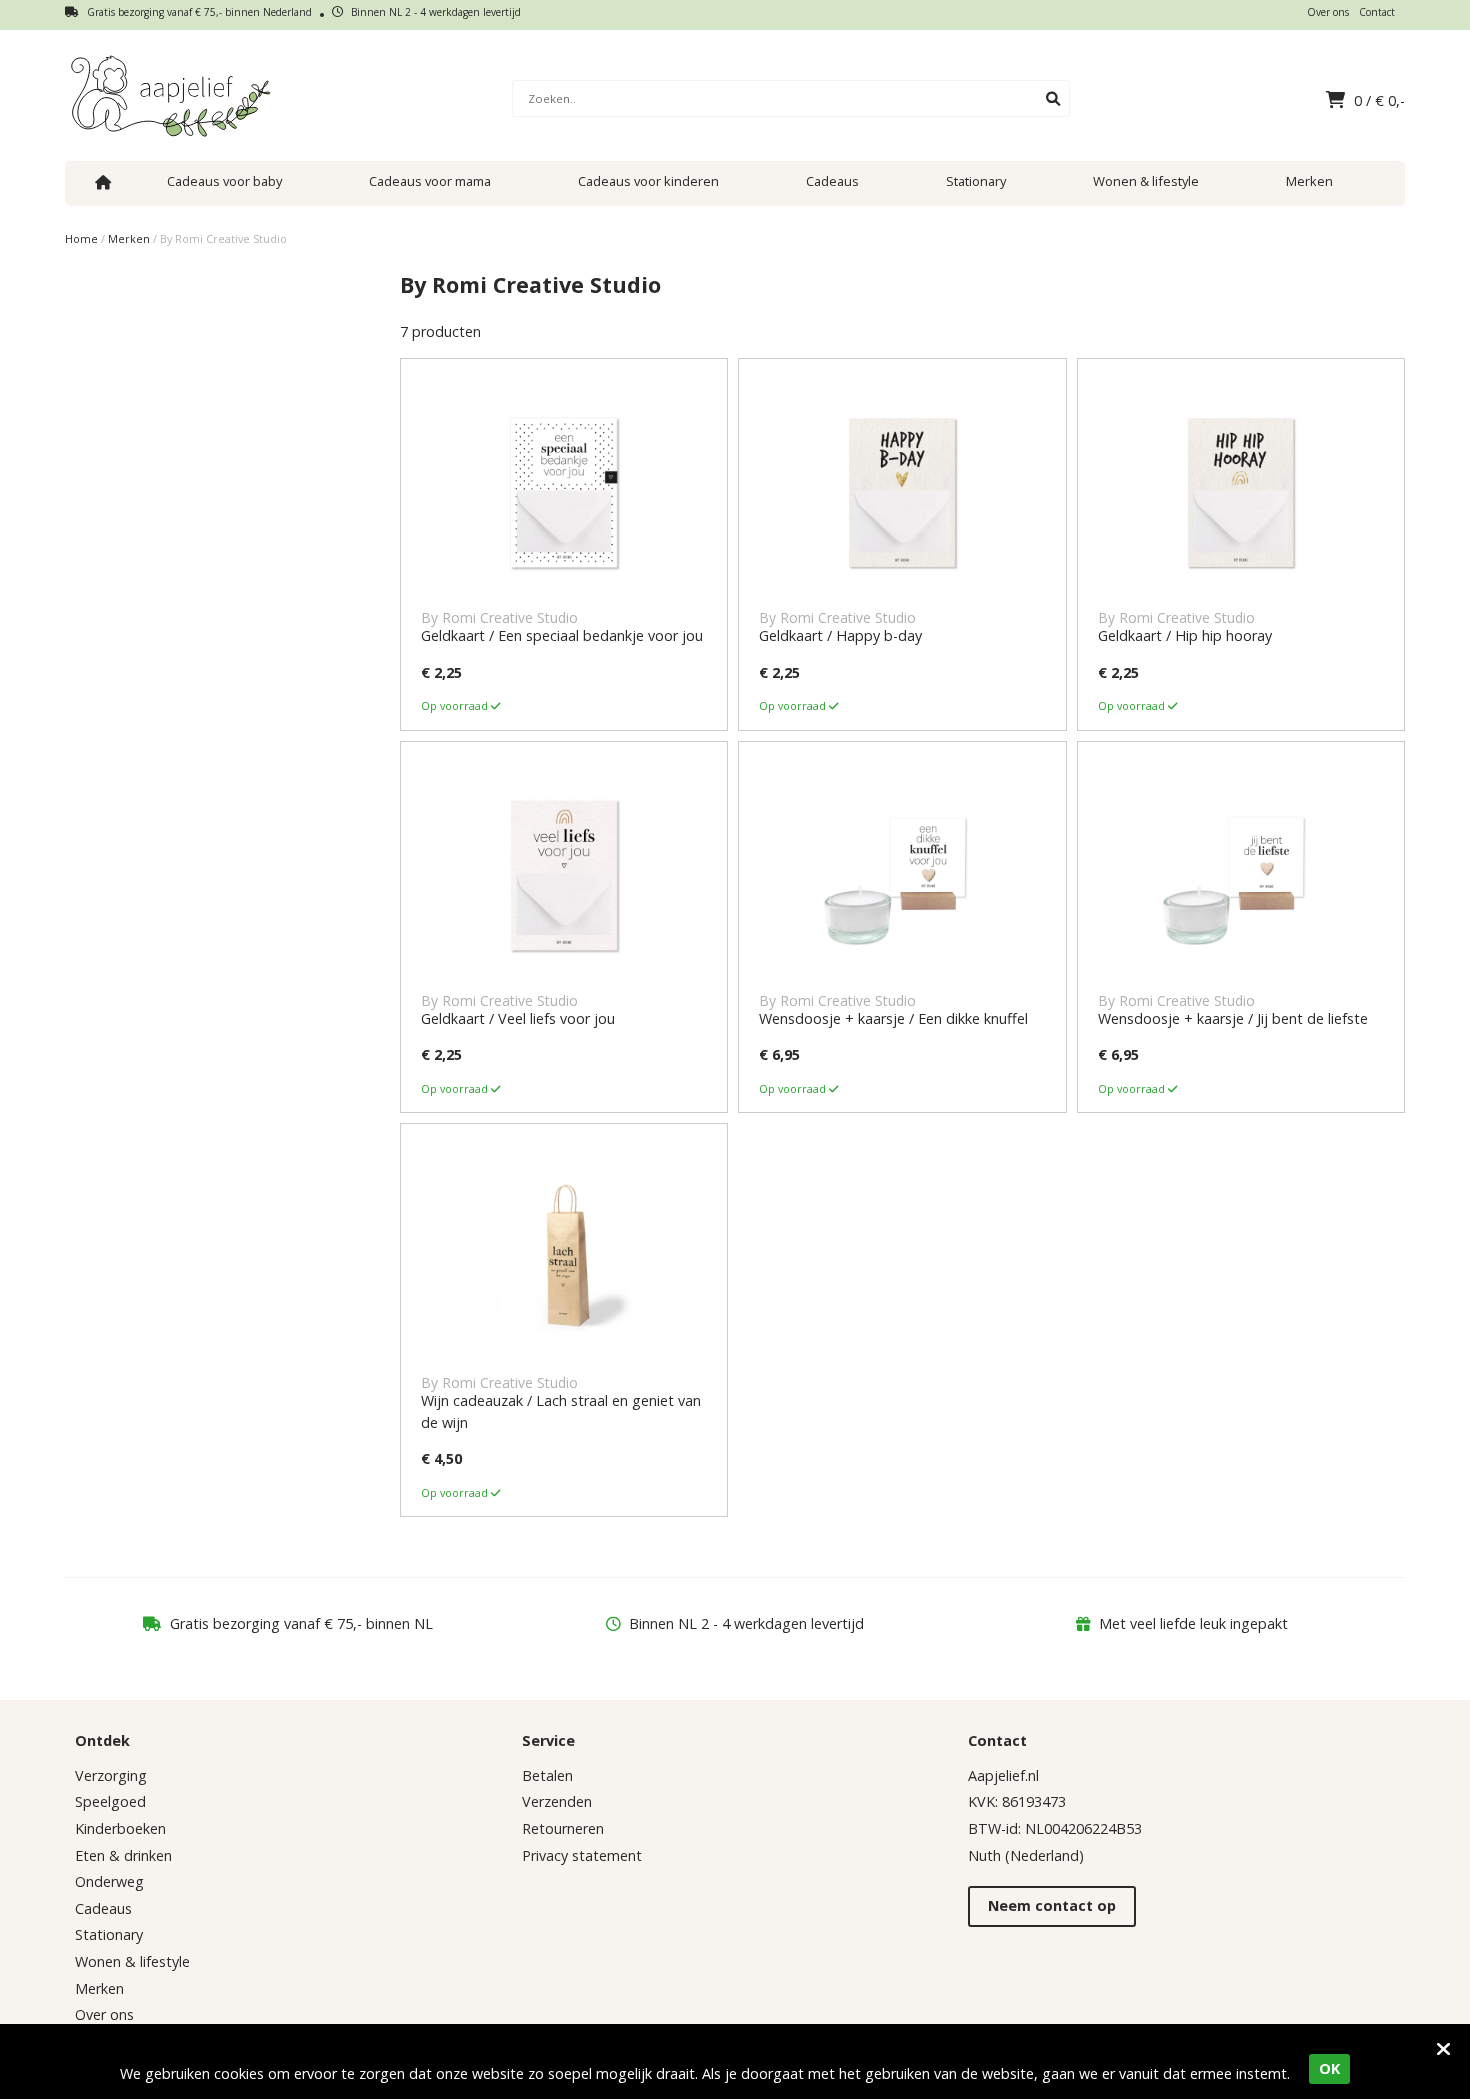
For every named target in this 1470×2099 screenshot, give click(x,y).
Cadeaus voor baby (224, 181)
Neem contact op (1052, 1905)
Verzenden (557, 1801)
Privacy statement (582, 1855)
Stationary (976, 181)
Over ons (1328, 12)
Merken (1309, 181)
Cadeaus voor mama (430, 181)
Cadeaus (832, 181)
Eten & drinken (123, 1855)
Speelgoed (110, 1801)
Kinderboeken (120, 1828)
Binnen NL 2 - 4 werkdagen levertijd (434, 12)
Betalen (547, 1775)
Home (81, 238)
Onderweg (109, 1881)
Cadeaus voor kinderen (648, 181)
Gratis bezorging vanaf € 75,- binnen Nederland (198, 12)
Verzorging (111, 1775)
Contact (1377, 12)
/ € (1379, 100)
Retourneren (563, 1828)
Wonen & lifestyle (1146, 181)
